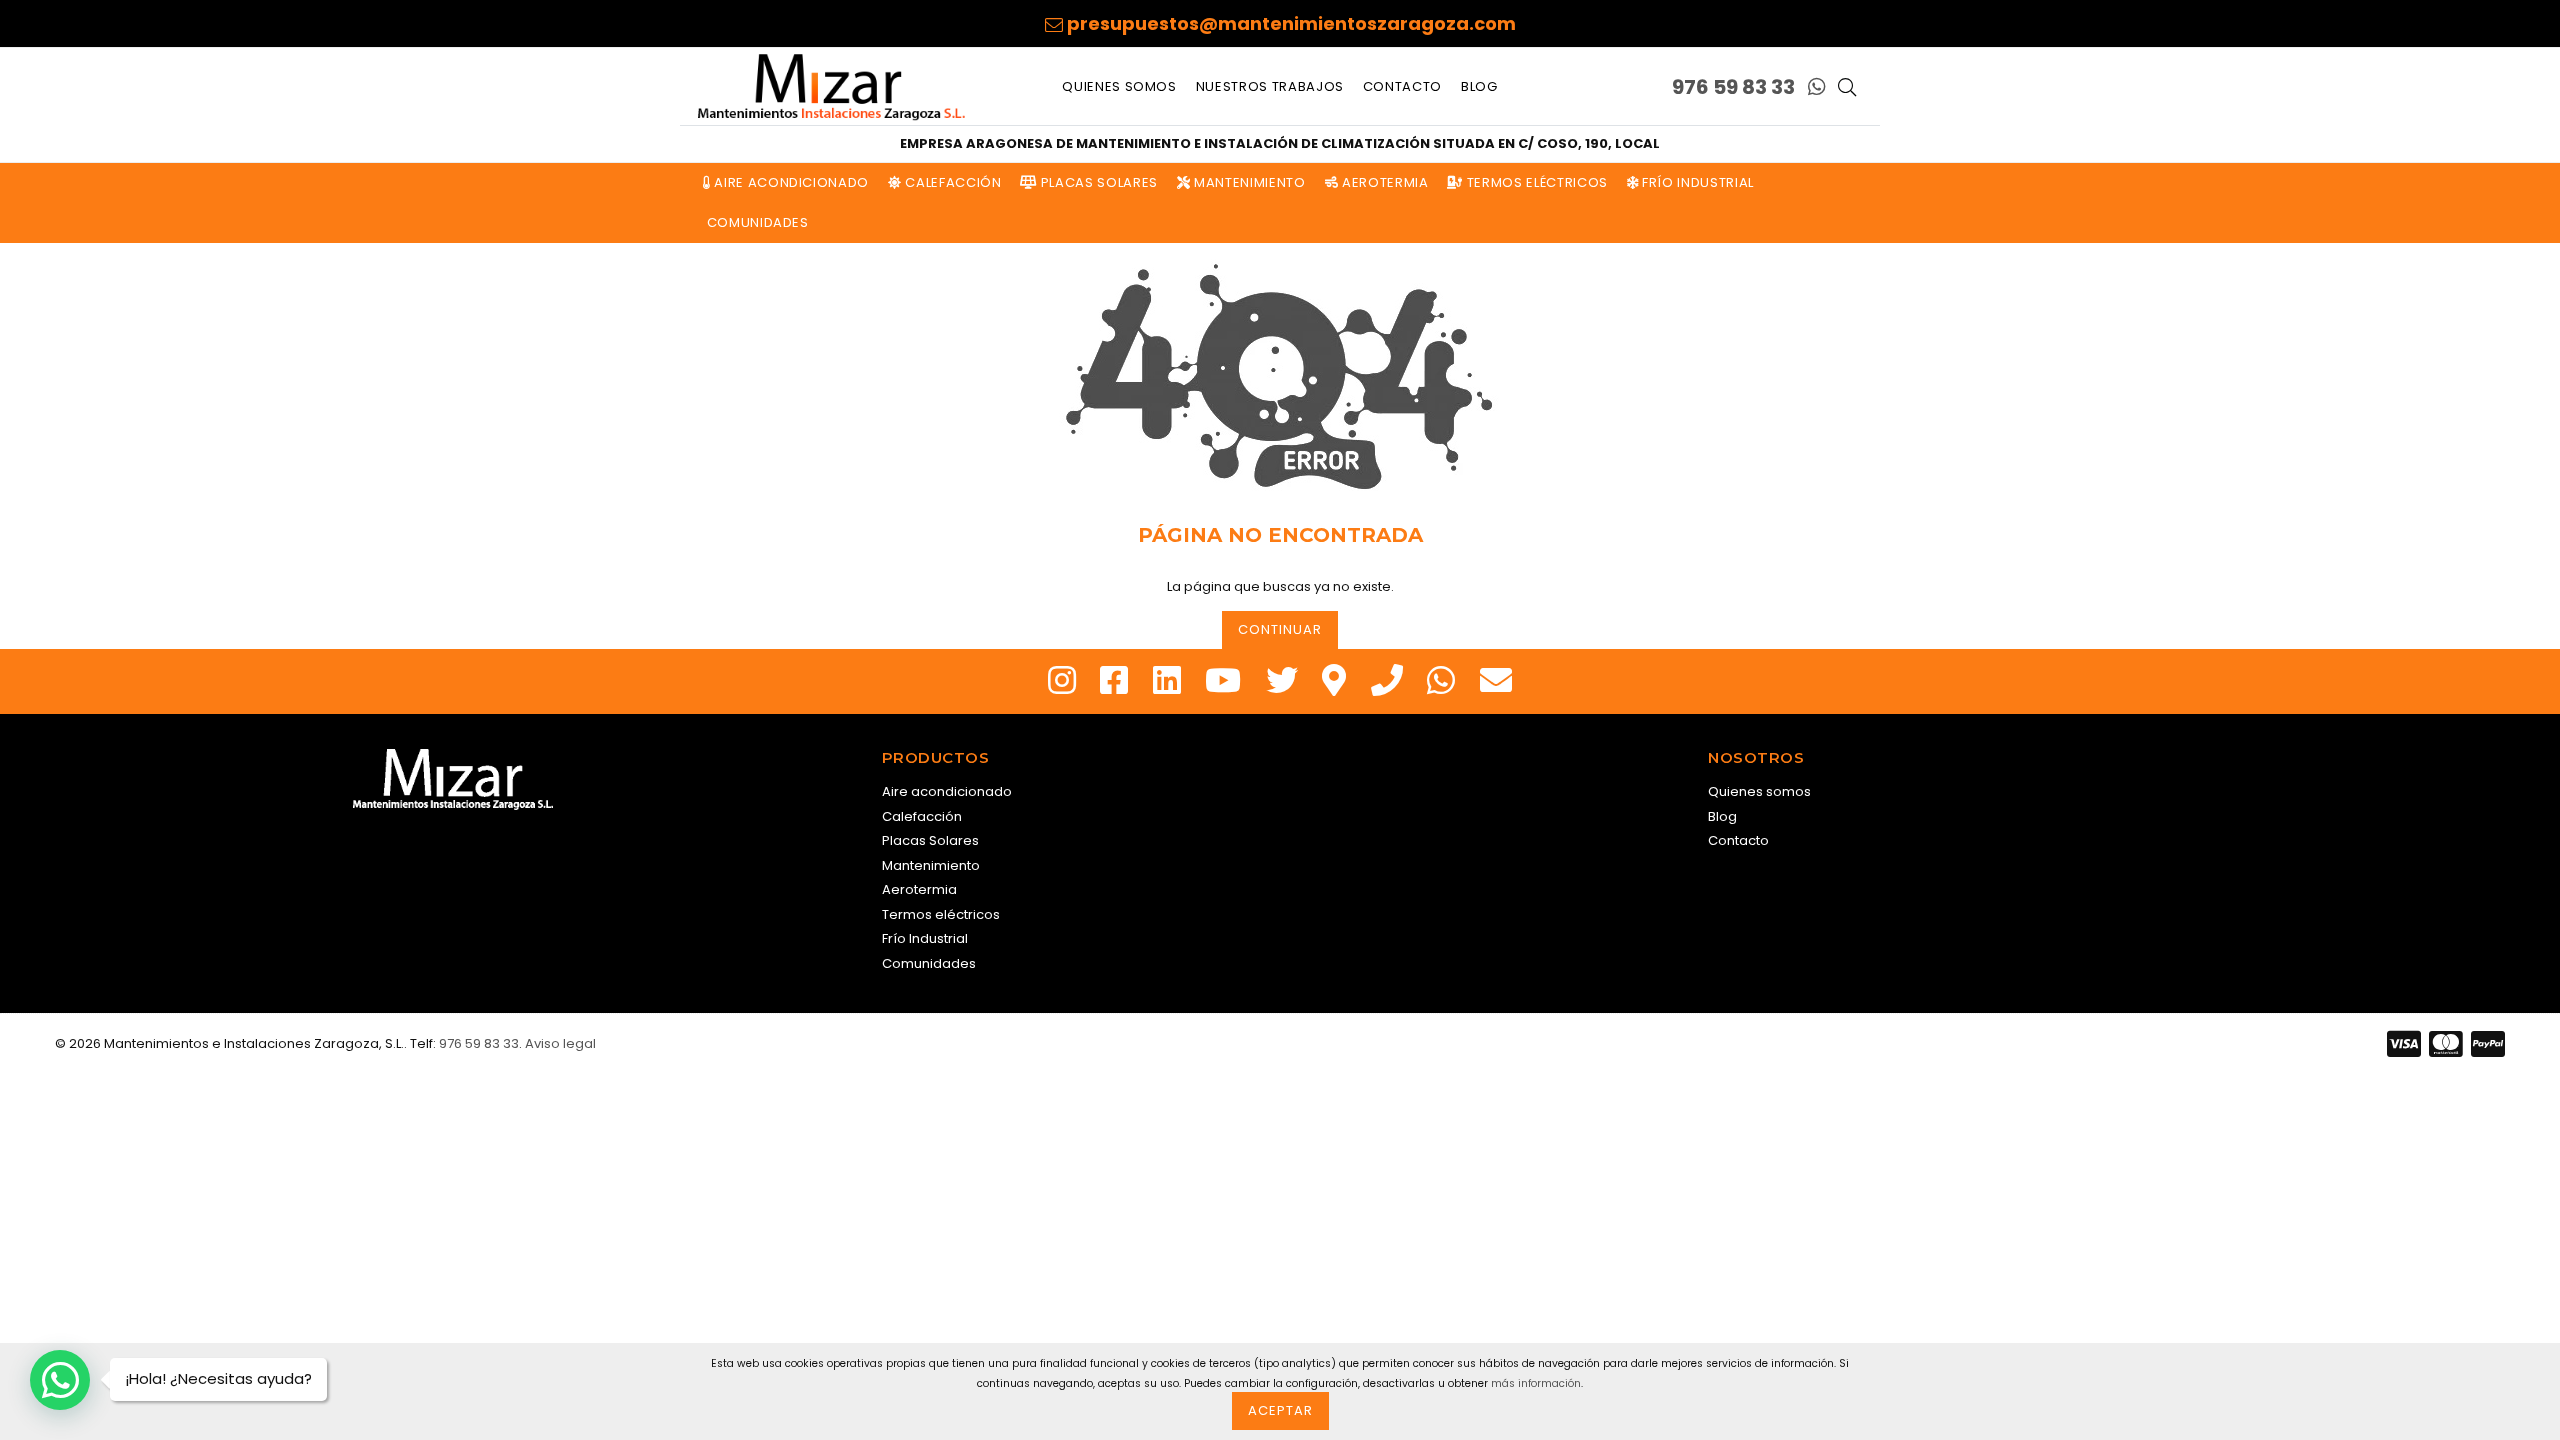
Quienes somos (1119, 86)
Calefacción (952, 182)
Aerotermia (1383, 182)
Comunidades (756, 222)
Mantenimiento (1248, 182)
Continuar (1280, 629)
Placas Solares (1097, 182)
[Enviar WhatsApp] (1817, 87)
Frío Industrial (1695, 182)
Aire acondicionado (790, 182)
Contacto (1402, 86)
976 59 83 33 (1733, 87)
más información (1536, 1383)
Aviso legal (560, 1043)
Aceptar (1280, 1410)
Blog (1479, 86)
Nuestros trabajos (1270, 86)
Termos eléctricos (1535, 182)
